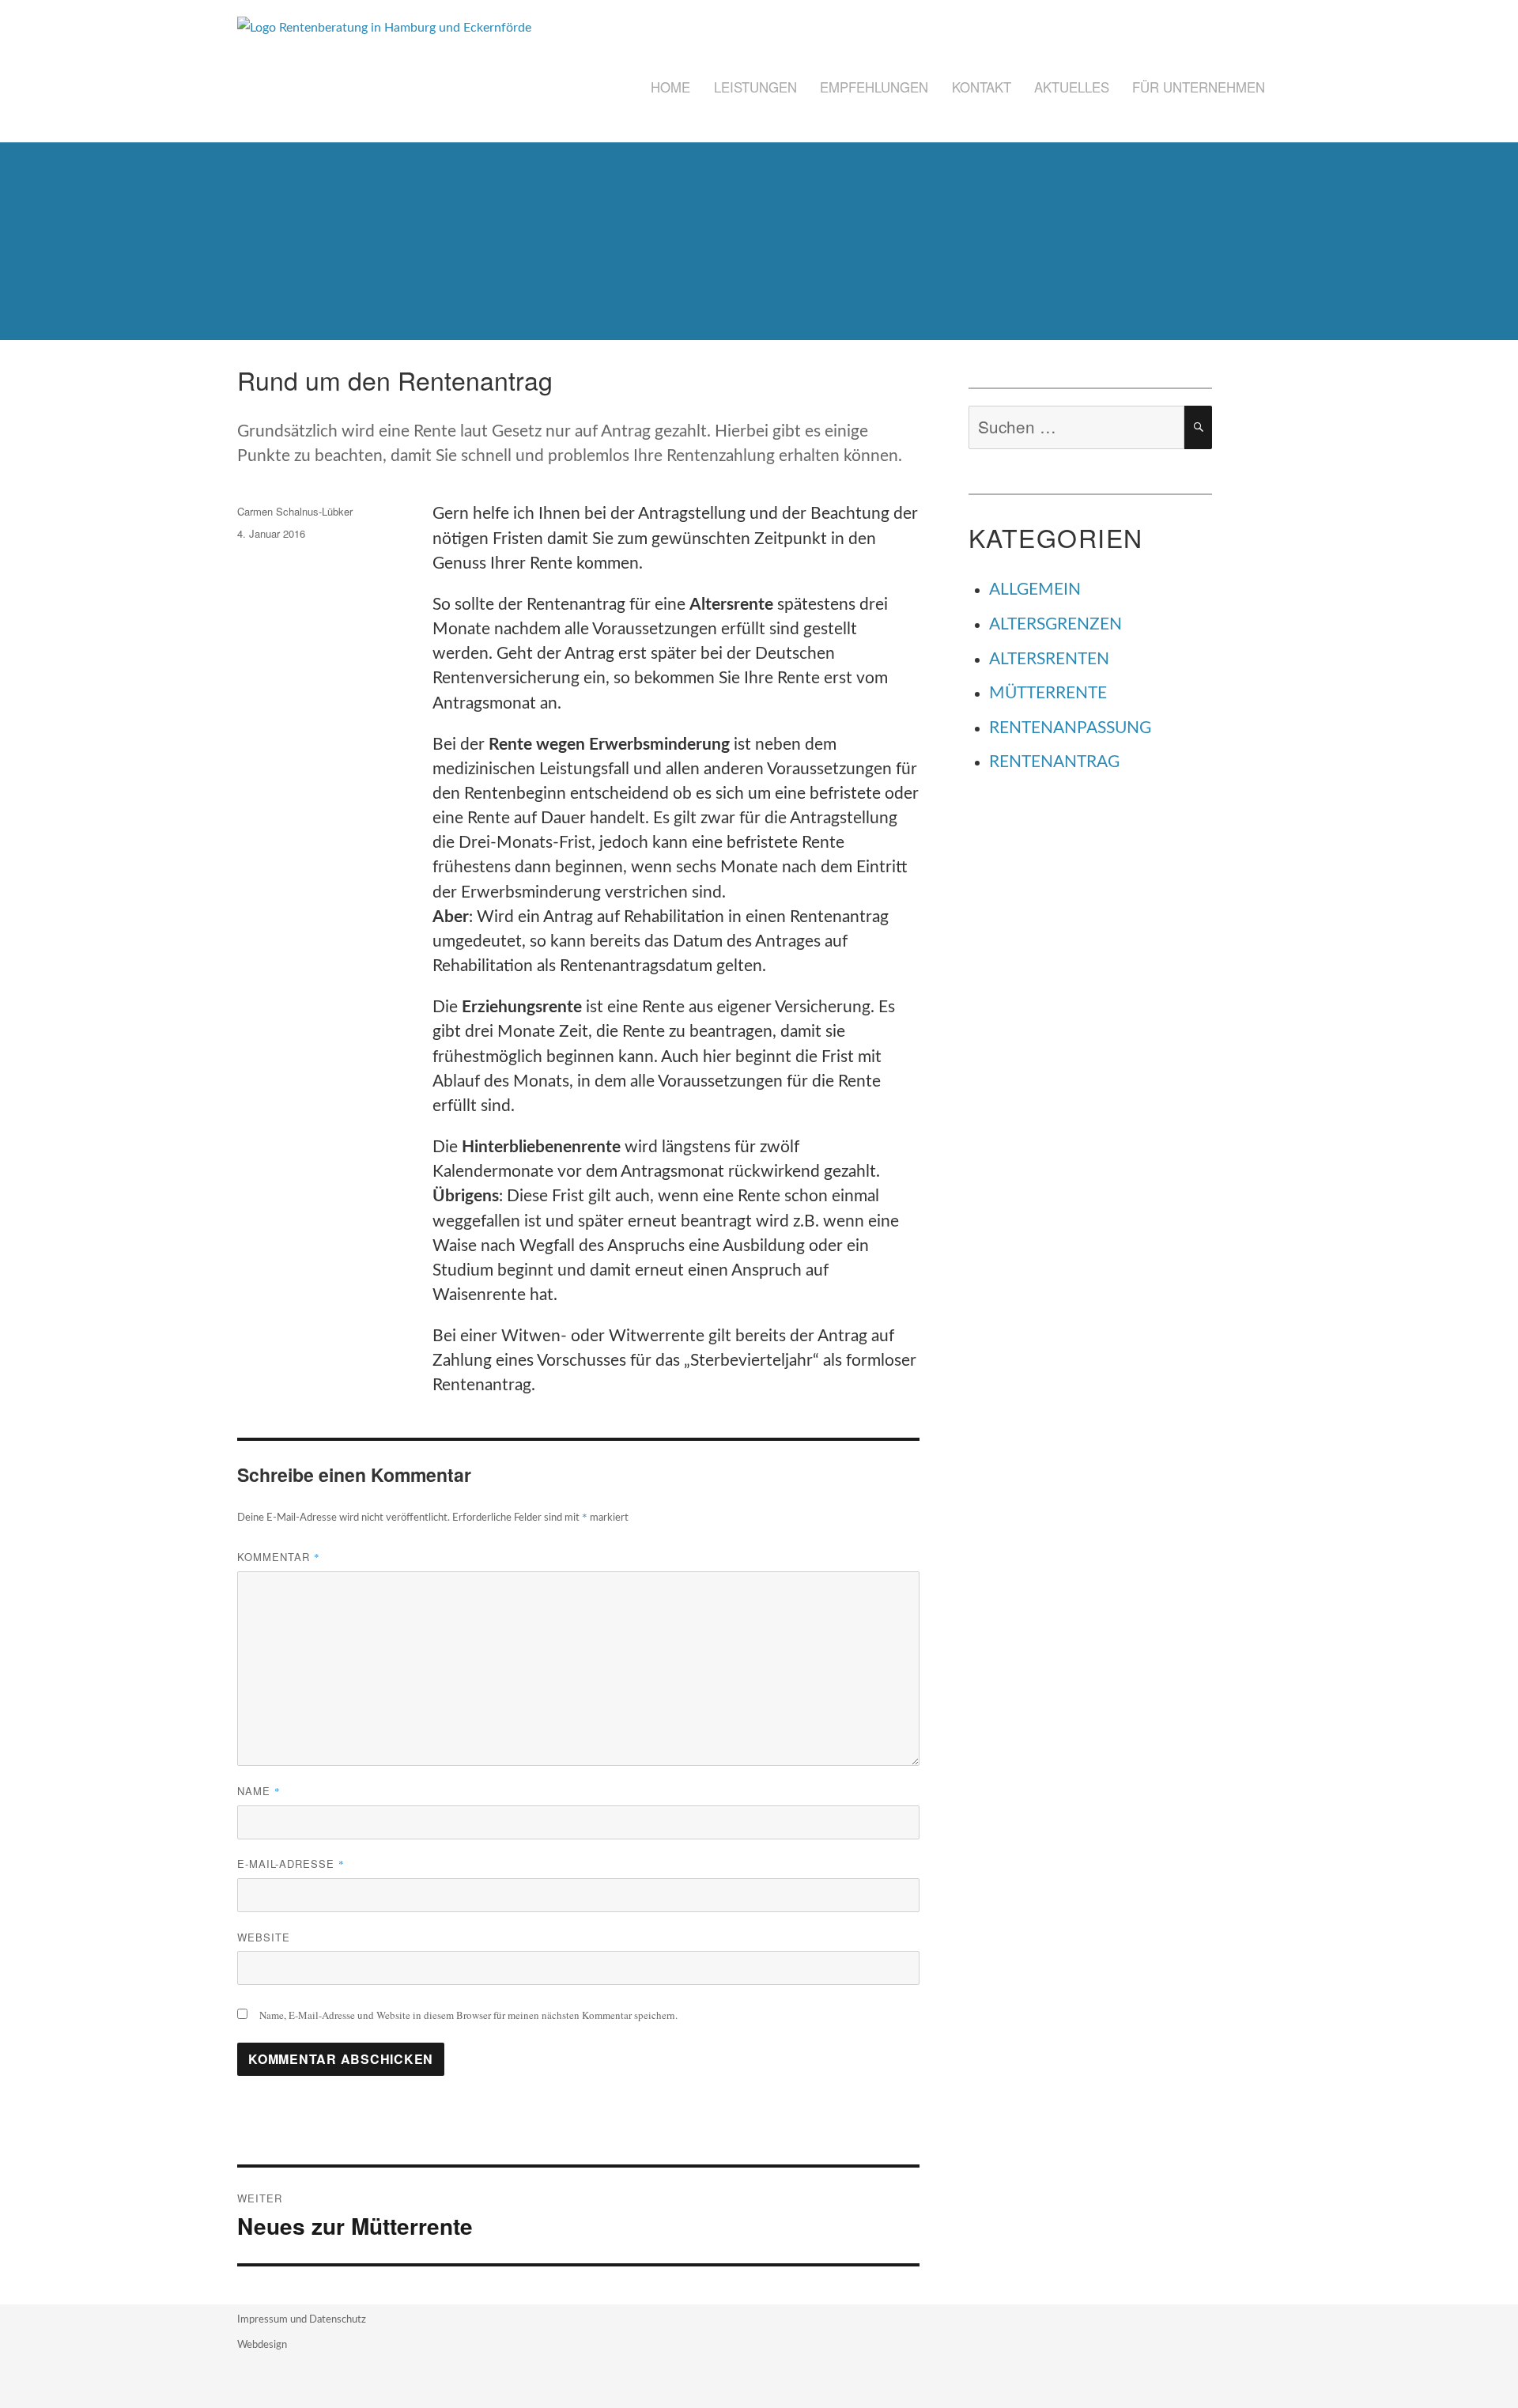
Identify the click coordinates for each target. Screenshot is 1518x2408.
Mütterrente (1048, 693)
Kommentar (279, 1557)
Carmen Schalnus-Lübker (295, 511)
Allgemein (1035, 590)
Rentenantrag (1054, 762)
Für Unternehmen (1199, 87)
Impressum (264, 2320)
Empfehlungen (874, 87)
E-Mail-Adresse (291, 1864)
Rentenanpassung (1070, 728)
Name (259, 1791)
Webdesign (262, 2345)
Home (670, 87)
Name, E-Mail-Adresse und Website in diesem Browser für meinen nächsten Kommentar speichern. (468, 2015)
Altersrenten (1049, 659)
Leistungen (755, 87)
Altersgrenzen (1055, 624)
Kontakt (982, 87)
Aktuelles (1072, 87)
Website (264, 1937)
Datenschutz (338, 2320)
